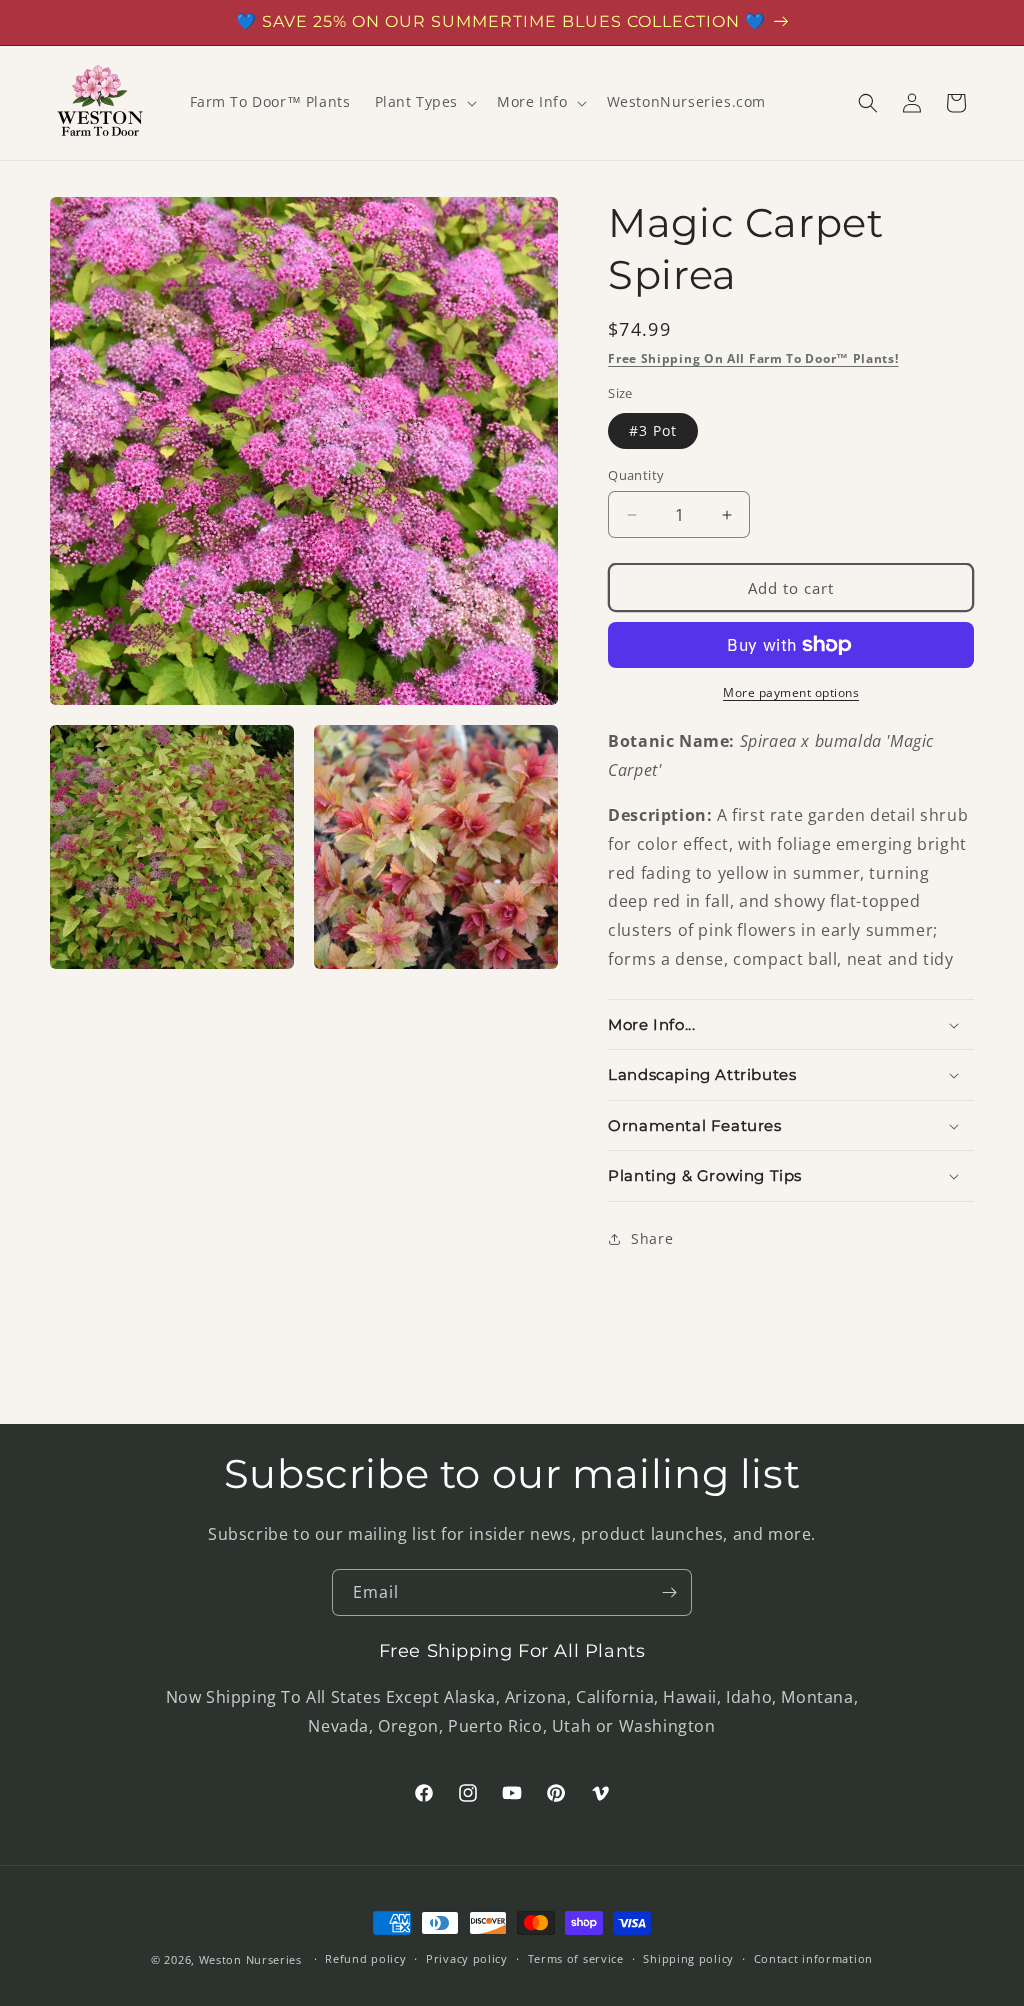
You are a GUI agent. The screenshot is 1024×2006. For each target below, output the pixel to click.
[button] (424, 102)
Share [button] (652, 1238)
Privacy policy (467, 1958)
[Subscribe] (669, 1592)
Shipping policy (688, 1958)
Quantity (636, 475)
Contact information (813, 1958)
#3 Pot (653, 430)
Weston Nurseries (250, 1959)
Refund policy (365, 1958)
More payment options (791, 692)
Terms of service (576, 1958)
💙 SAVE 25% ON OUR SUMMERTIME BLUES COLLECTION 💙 (501, 21)
